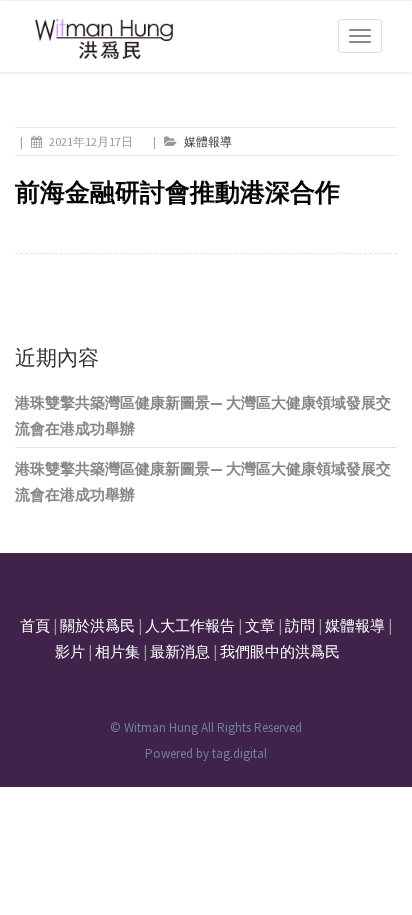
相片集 (117, 651)
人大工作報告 (190, 625)
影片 (70, 651)
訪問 (300, 625)
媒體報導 (208, 141)
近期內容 (57, 357)
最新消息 (180, 651)
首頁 (35, 625)
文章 (260, 625)
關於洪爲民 (97, 625)
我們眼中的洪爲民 (280, 651)
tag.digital (239, 753)
